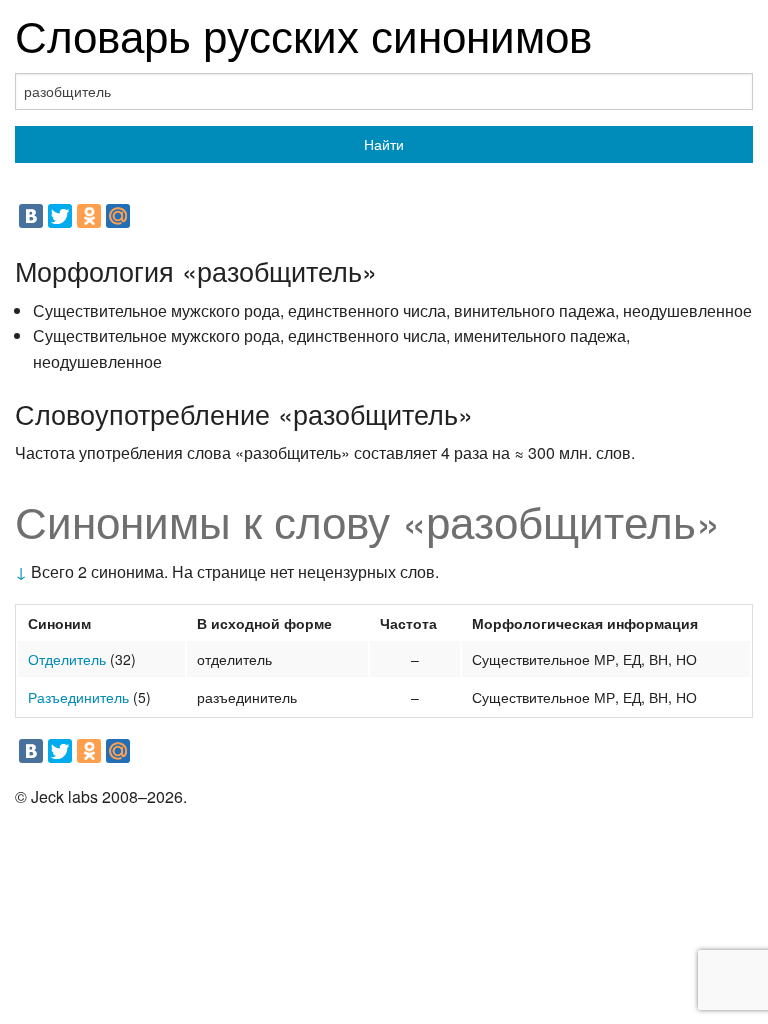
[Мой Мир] (118, 216)
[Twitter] (60, 216)
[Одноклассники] (89, 216)
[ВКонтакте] (31, 216)
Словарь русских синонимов (303, 33)
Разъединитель (78, 697)
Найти (384, 144)
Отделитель (67, 659)
